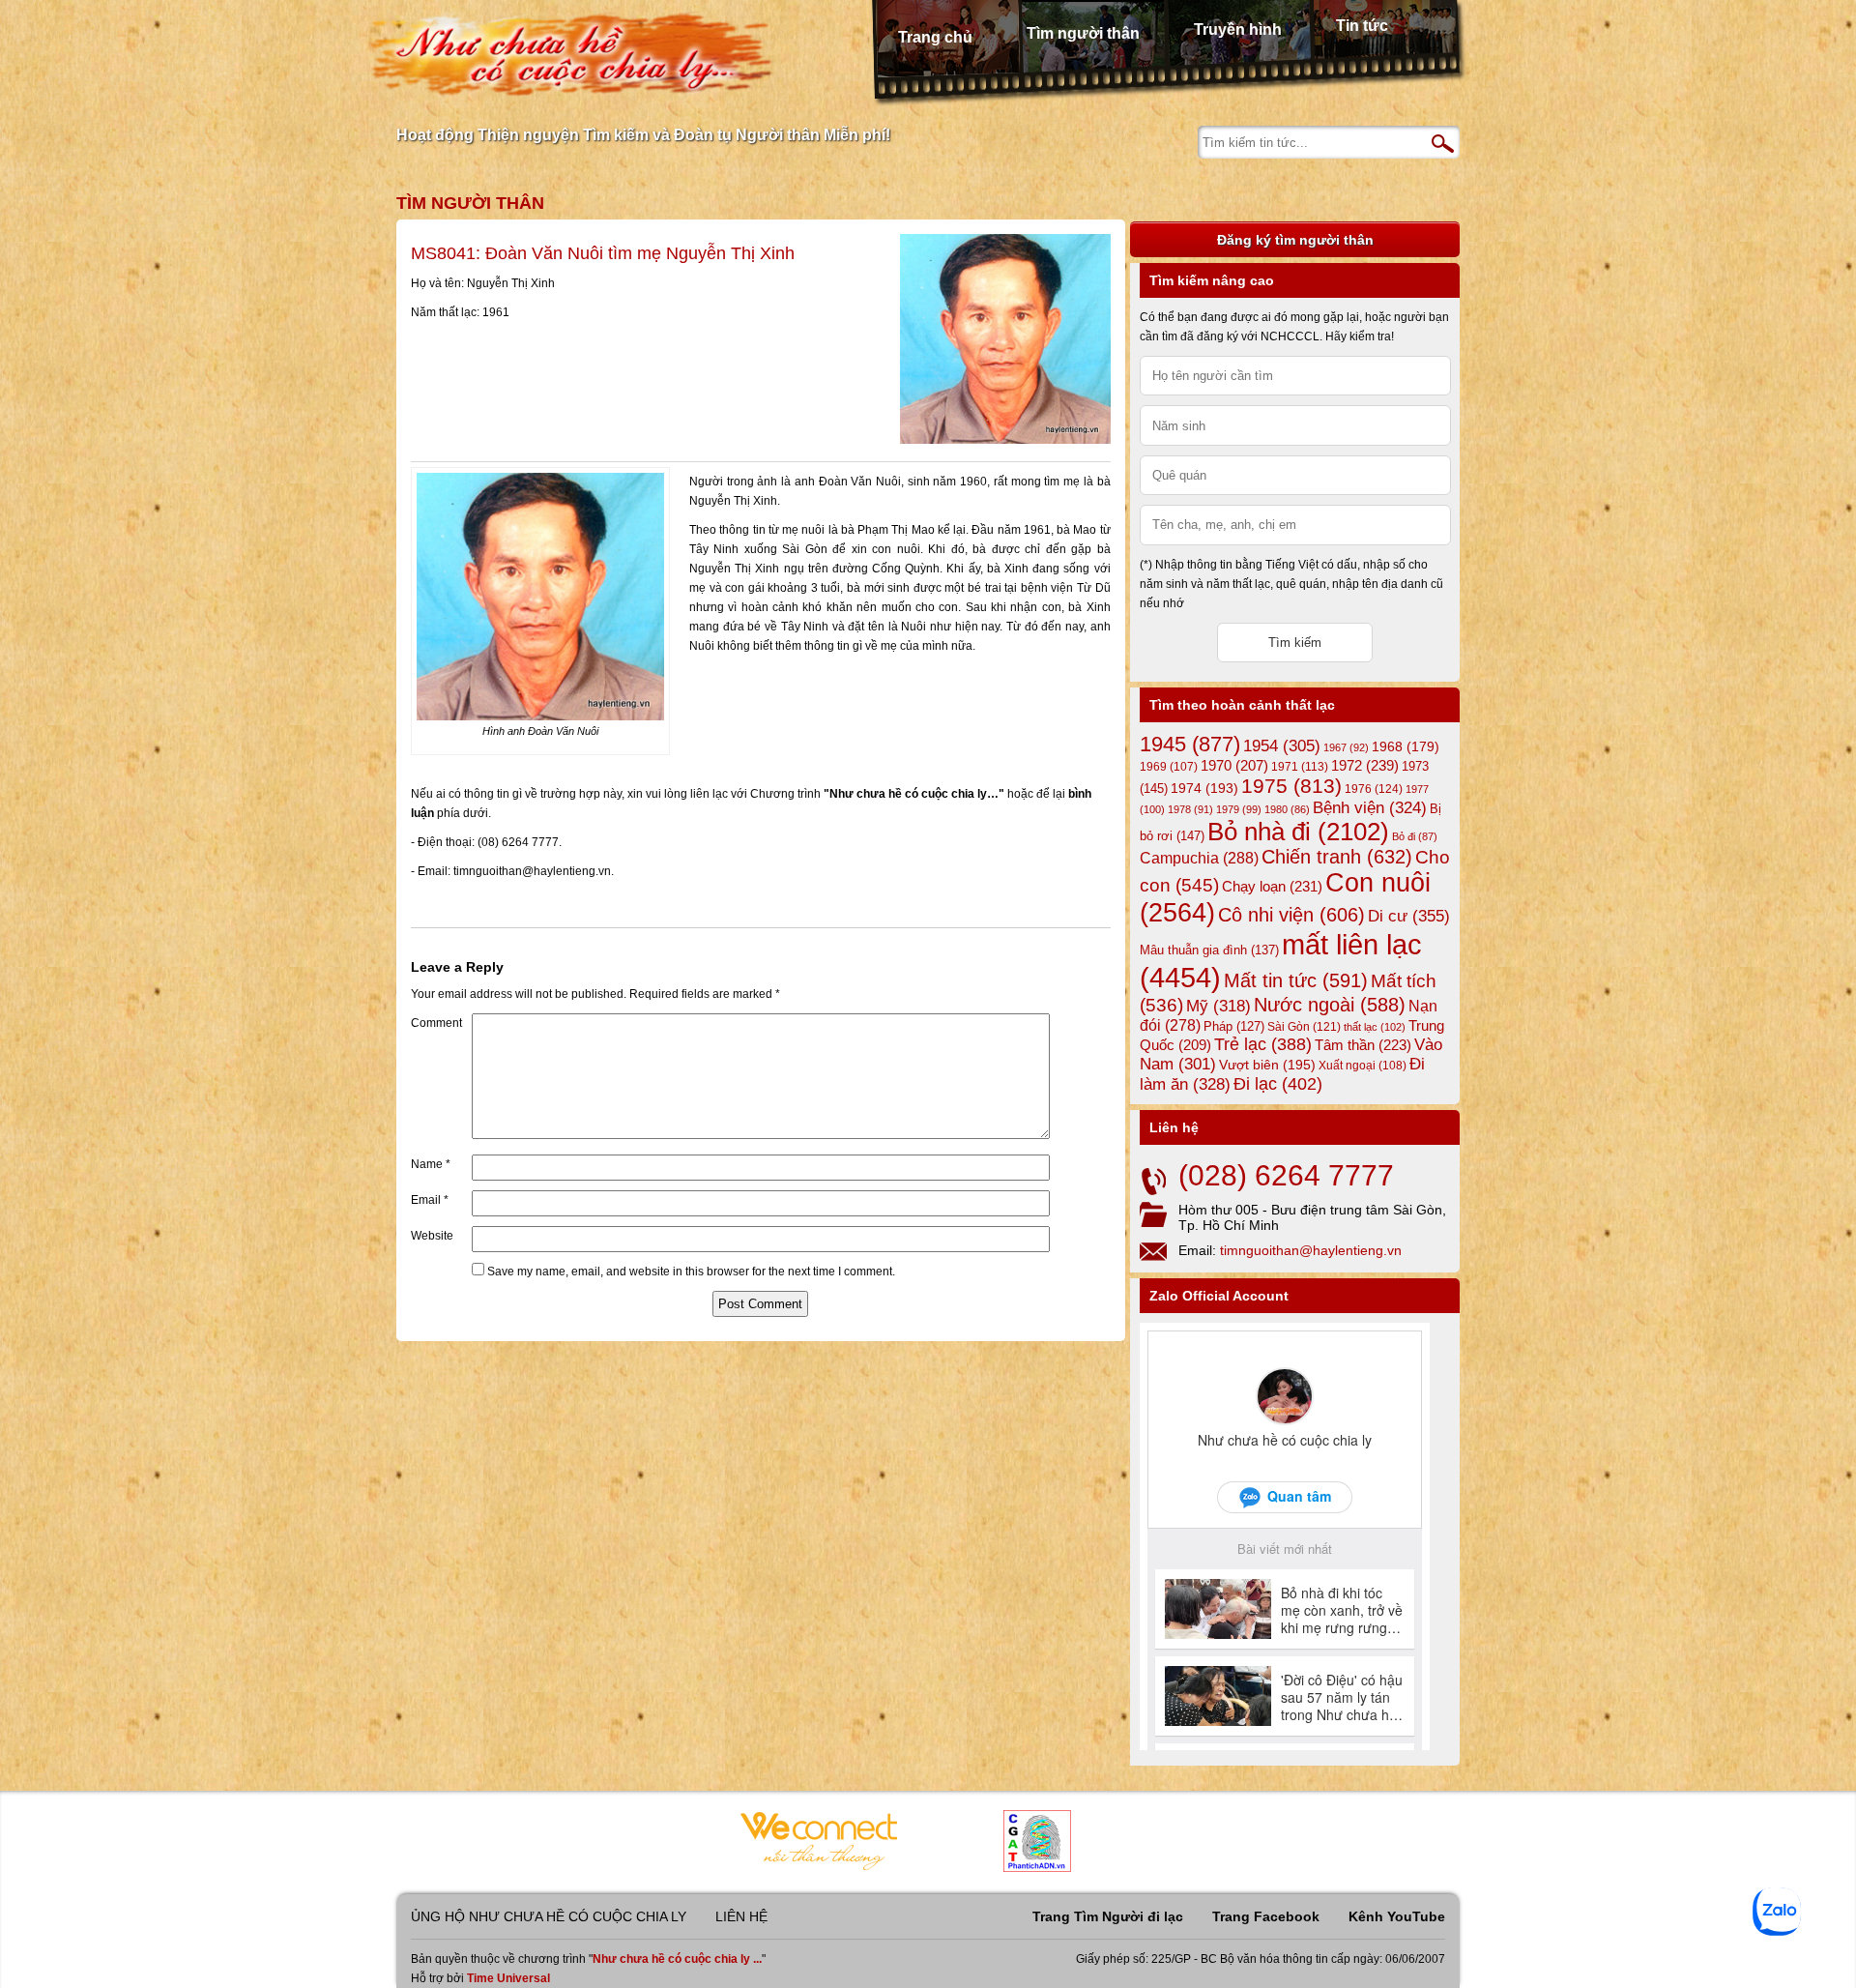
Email (430, 1200)
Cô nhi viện (1291, 915)
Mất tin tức (1296, 980)
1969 (1169, 766)
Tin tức (1362, 26)
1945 (1190, 744)
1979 (1239, 809)
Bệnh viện (1370, 808)
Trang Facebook (1266, 1916)
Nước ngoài (1330, 1005)
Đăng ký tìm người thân (1295, 240)
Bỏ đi (1415, 836)
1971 (1300, 767)
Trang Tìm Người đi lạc (1108, 1916)
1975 (1291, 786)
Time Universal (508, 1978)
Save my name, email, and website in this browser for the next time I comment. (691, 1272)
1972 (1365, 765)
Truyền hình (1238, 29)
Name (431, 1164)
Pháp (1234, 1027)
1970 (1234, 766)
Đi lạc (1278, 1084)
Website (432, 1236)
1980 (1287, 809)
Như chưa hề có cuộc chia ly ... (677, 1959)
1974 (1204, 788)
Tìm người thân (1083, 33)
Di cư (1409, 916)
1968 (1406, 746)
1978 (1190, 809)
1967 (1346, 747)
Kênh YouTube (1397, 1916)
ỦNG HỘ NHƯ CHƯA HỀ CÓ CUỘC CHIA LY (549, 1916)
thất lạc (1375, 1027)
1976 (1374, 789)
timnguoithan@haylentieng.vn (1311, 1250)
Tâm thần (1363, 1045)
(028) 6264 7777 (1286, 1175)
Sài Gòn (1304, 1027)
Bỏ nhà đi (1298, 832)
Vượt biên (1267, 1065)
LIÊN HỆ (741, 1916)
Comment (436, 1023)
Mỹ (1218, 1006)
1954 (1282, 746)
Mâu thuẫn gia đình (1209, 950)
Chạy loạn (1272, 886)
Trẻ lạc (1263, 1044)
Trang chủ (935, 37)
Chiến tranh (1337, 857)
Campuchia (1199, 858)
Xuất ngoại (1363, 1065)
